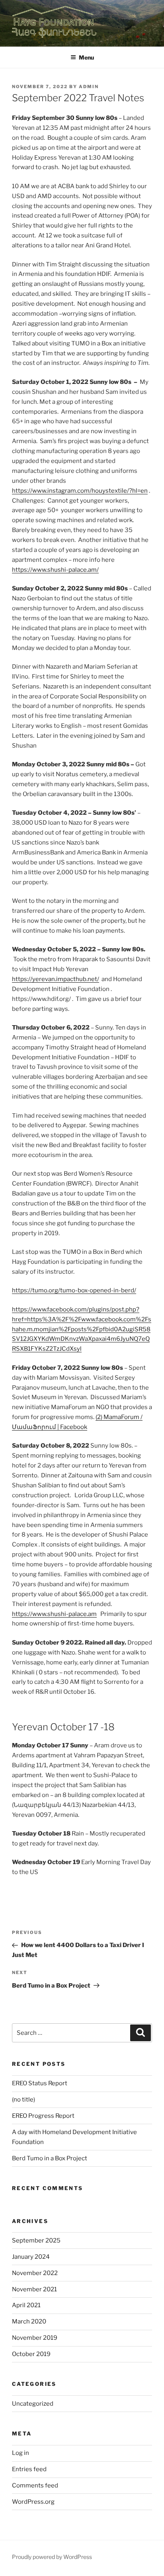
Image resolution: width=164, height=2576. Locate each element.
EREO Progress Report (43, 2116)
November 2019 (35, 2338)
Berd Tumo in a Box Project (50, 2158)
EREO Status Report (40, 2083)
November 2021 (34, 2289)
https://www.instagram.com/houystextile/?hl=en (80, 491)
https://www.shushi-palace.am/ (55, 570)
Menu (86, 57)
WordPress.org (33, 2502)
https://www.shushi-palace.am (54, 1614)
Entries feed (29, 2469)
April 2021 (26, 2305)
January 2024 (31, 2257)
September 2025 (36, 2241)
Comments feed (35, 2485)
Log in (20, 2453)
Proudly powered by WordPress (52, 2557)
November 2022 (35, 2273)
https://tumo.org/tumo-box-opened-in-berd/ (74, 1290)
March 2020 (29, 2321)
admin (89, 87)
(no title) (23, 2100)
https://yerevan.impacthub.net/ (56, 979)
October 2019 (31, 2354)
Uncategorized (33, 2404)
